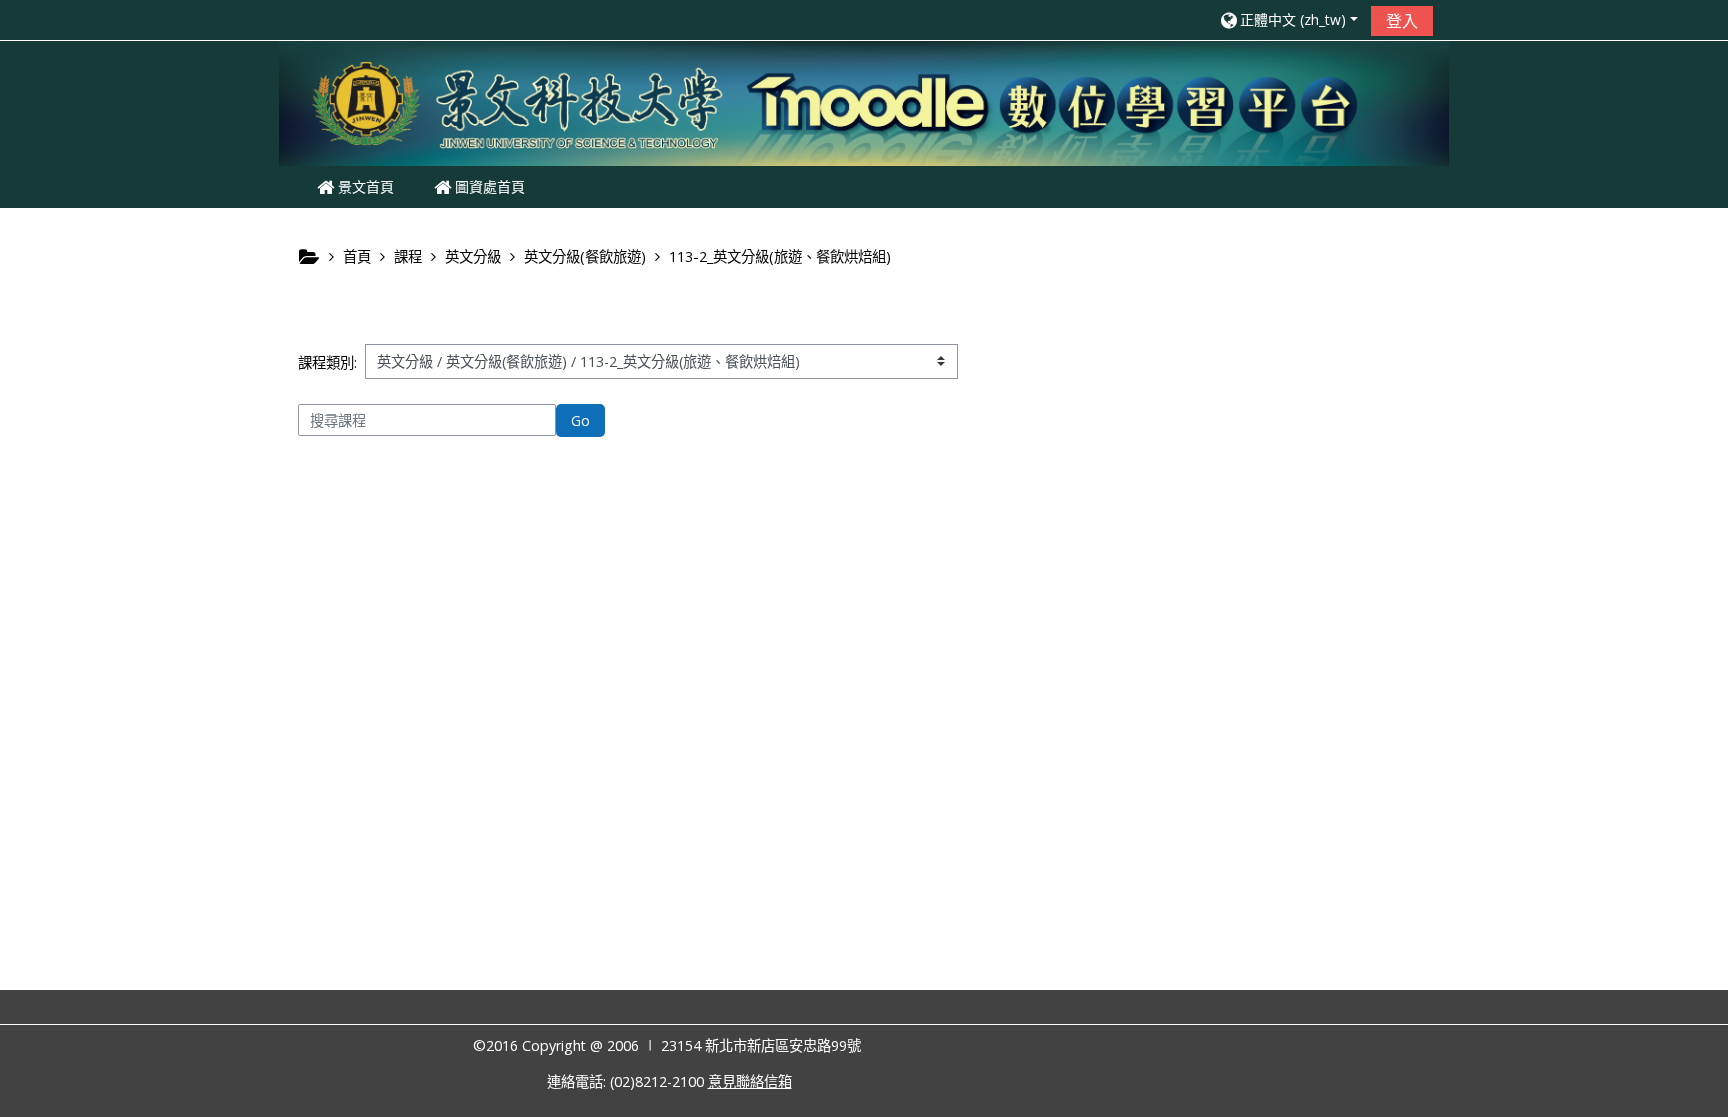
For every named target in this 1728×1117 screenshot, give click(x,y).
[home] (864, 101)
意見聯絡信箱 (750, 1081)
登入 (1402, 21)
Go (580, 420)
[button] (1288, 19)
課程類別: (327, 362)
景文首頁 (364, 186)
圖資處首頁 (488, 186)
